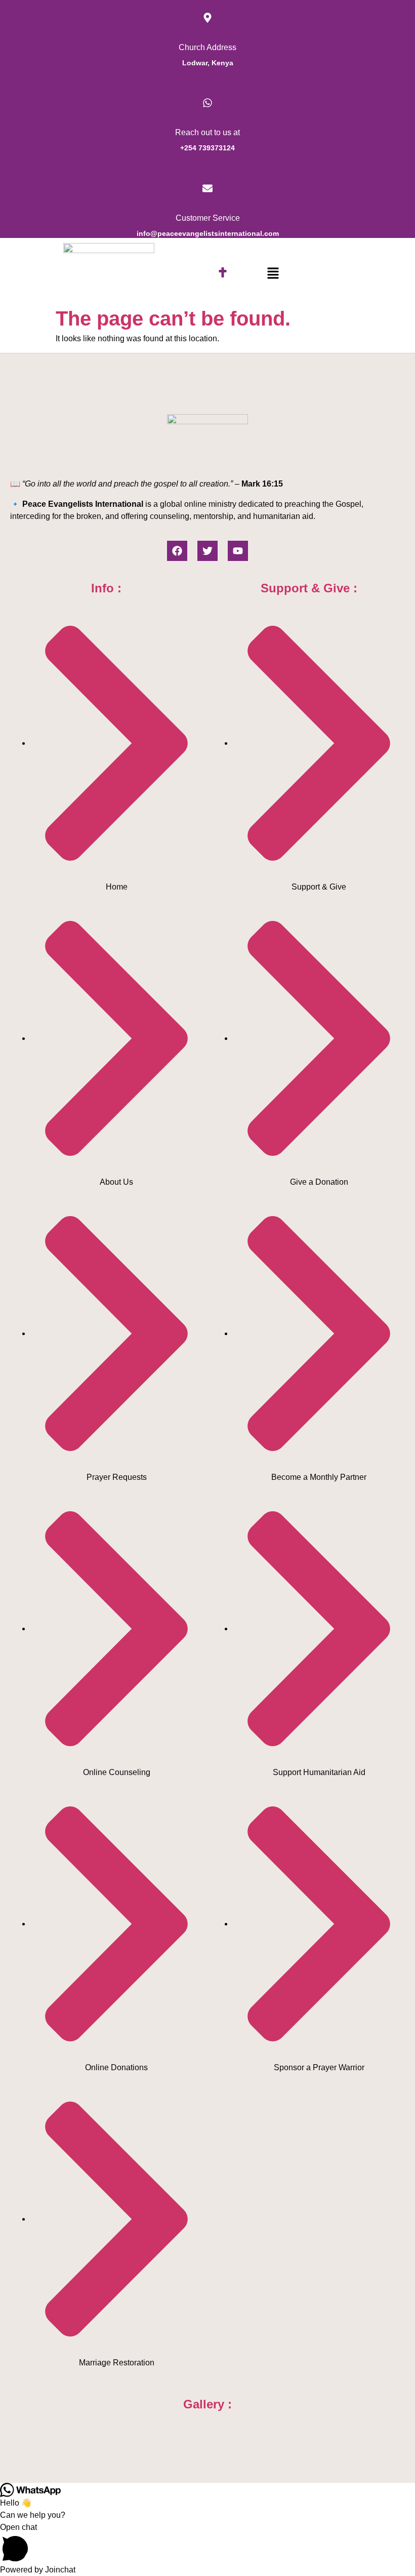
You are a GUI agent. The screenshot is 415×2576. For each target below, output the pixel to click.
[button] (273, 273)
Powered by (38, 2570)
